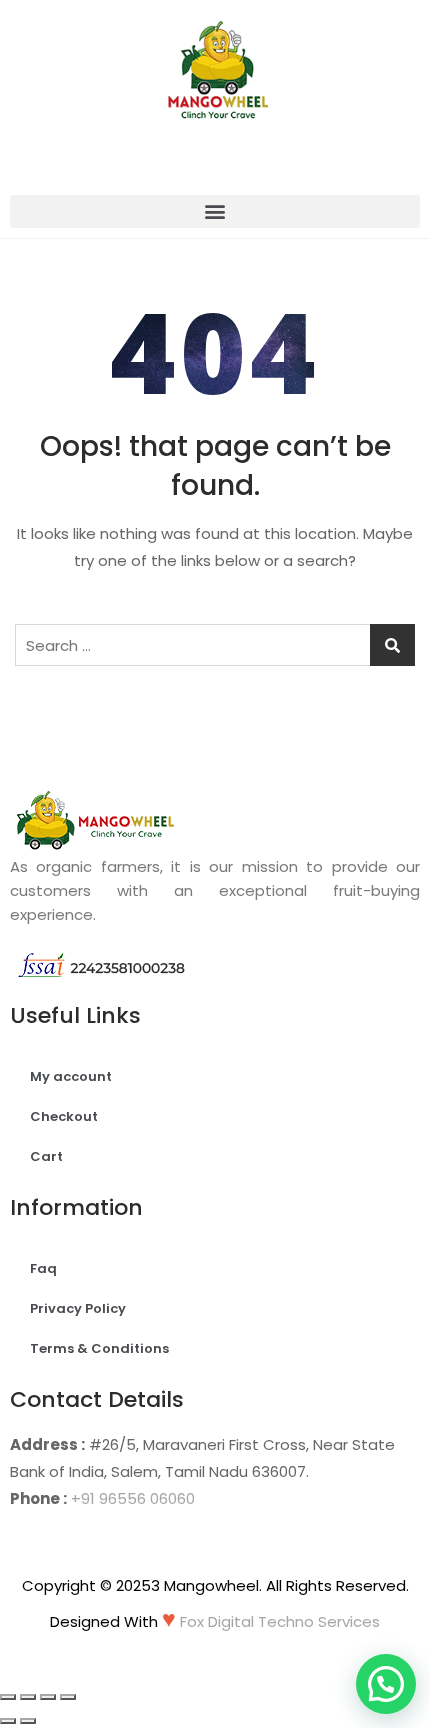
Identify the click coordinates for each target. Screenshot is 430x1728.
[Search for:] (215, 645)
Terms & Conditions (99, 1348)
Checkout (64, 1116)
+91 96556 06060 (133, 1498)
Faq (43, 1268)
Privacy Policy (78, 1308)
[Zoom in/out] (68, 1697)
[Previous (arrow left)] (8, 1721)
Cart (46, 1156)
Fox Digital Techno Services (280, 1621)
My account (71, 1076)
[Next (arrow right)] (28, 1721)
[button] (215, 211)
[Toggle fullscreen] (48, 1697)
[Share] (28, 1697)
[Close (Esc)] (8, 1697)
